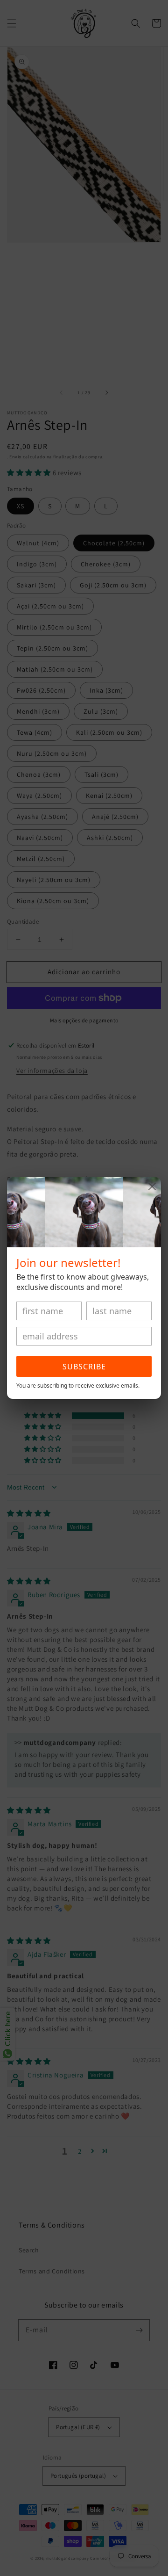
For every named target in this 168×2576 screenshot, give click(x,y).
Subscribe (84, 1367)
